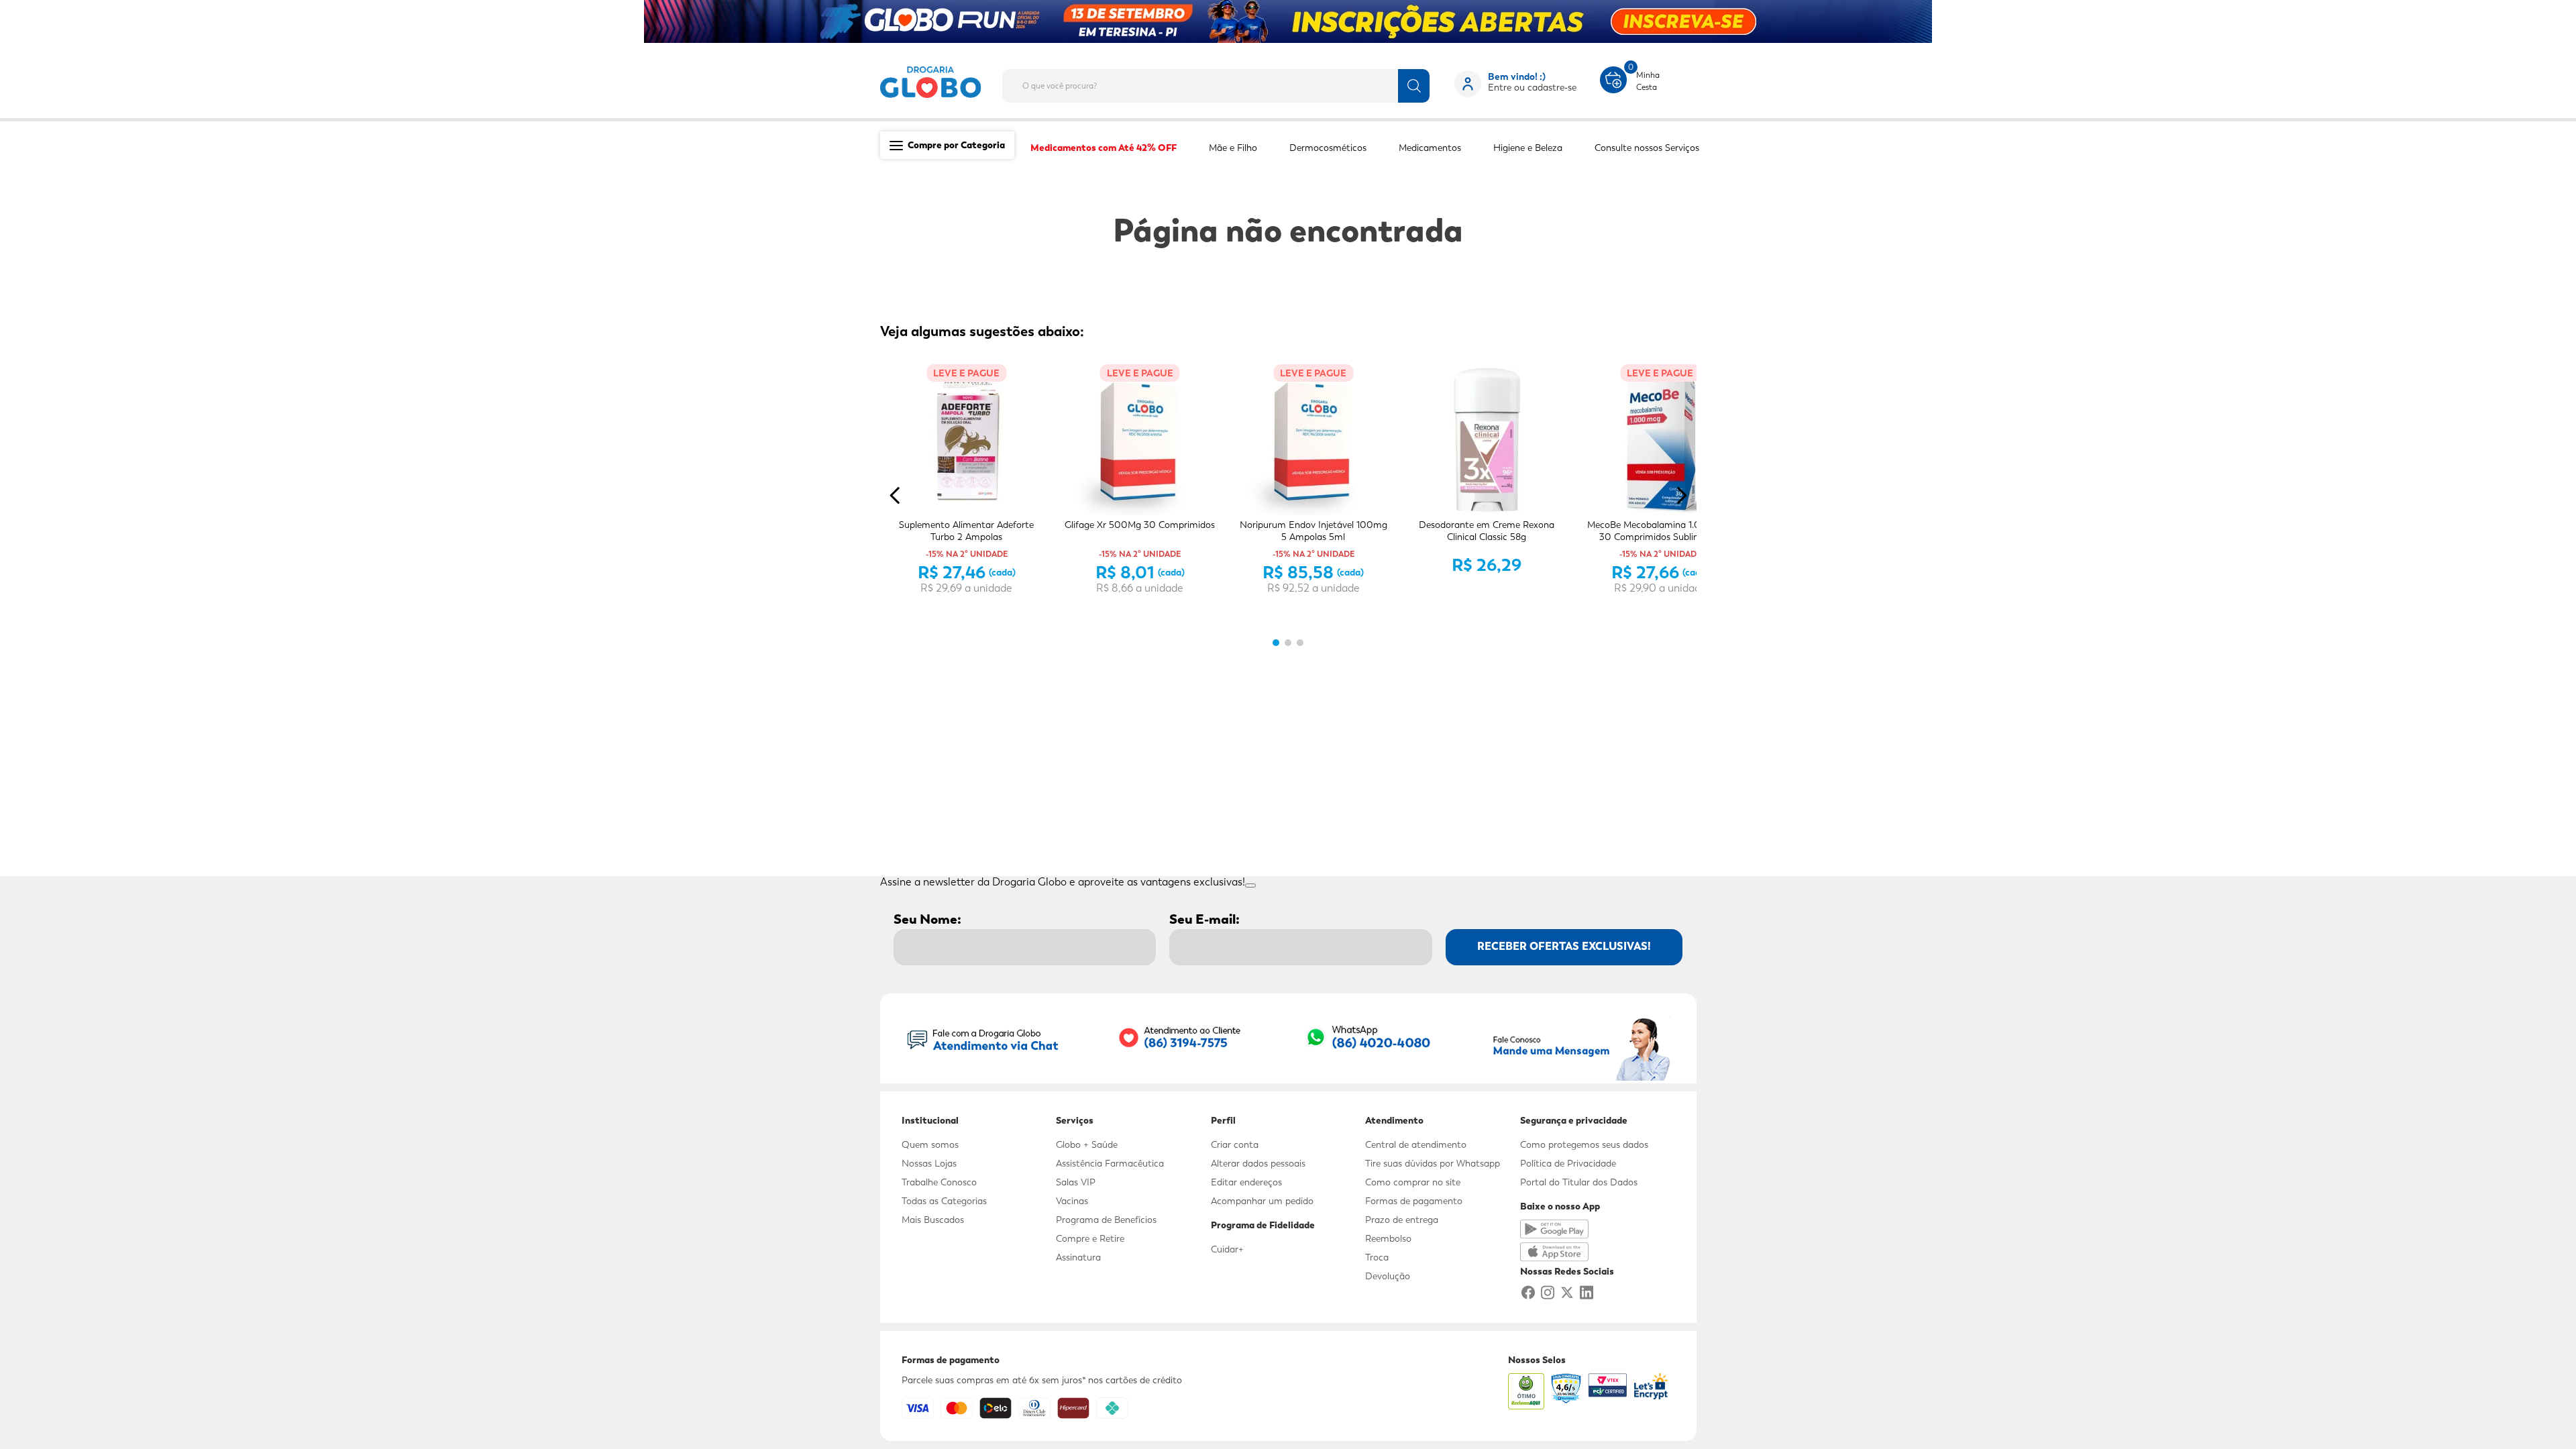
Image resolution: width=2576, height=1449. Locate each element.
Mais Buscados (933, 1220)
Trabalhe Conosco (939, 1182)
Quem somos (930, 1144)
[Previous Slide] (895, 495)
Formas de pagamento (1414, 1201)
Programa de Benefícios (1106, 1220)
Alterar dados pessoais (1258, 1163)
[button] (1276, 643)
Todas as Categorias (944, 1201)
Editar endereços (1246, 1182)
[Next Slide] (1681, 495)
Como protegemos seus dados (1584, 1144)
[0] (1613, 78)
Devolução (1388, 1276)
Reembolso (1388, 1238)
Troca (1377, 1257)
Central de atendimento (1416, 1144)
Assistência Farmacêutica (1110, 1163)
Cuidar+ (1227, 1249)
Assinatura (1078, 1257)
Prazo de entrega (1402, 1220)
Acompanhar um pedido (1262, 1201)
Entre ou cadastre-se (1532, 87)
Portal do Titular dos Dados (1579, 1182)
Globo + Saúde (1087, 1144)
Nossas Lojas (929, 1163)
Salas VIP (1076, 1182)
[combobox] (1227, 82)
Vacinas (1072, 1201)
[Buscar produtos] (1414, 86)
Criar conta (1235, 1144)
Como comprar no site (1413, 1182)
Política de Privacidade (1568, 1163)
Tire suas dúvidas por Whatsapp (1433, 1163)
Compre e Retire (1090, 1238)
